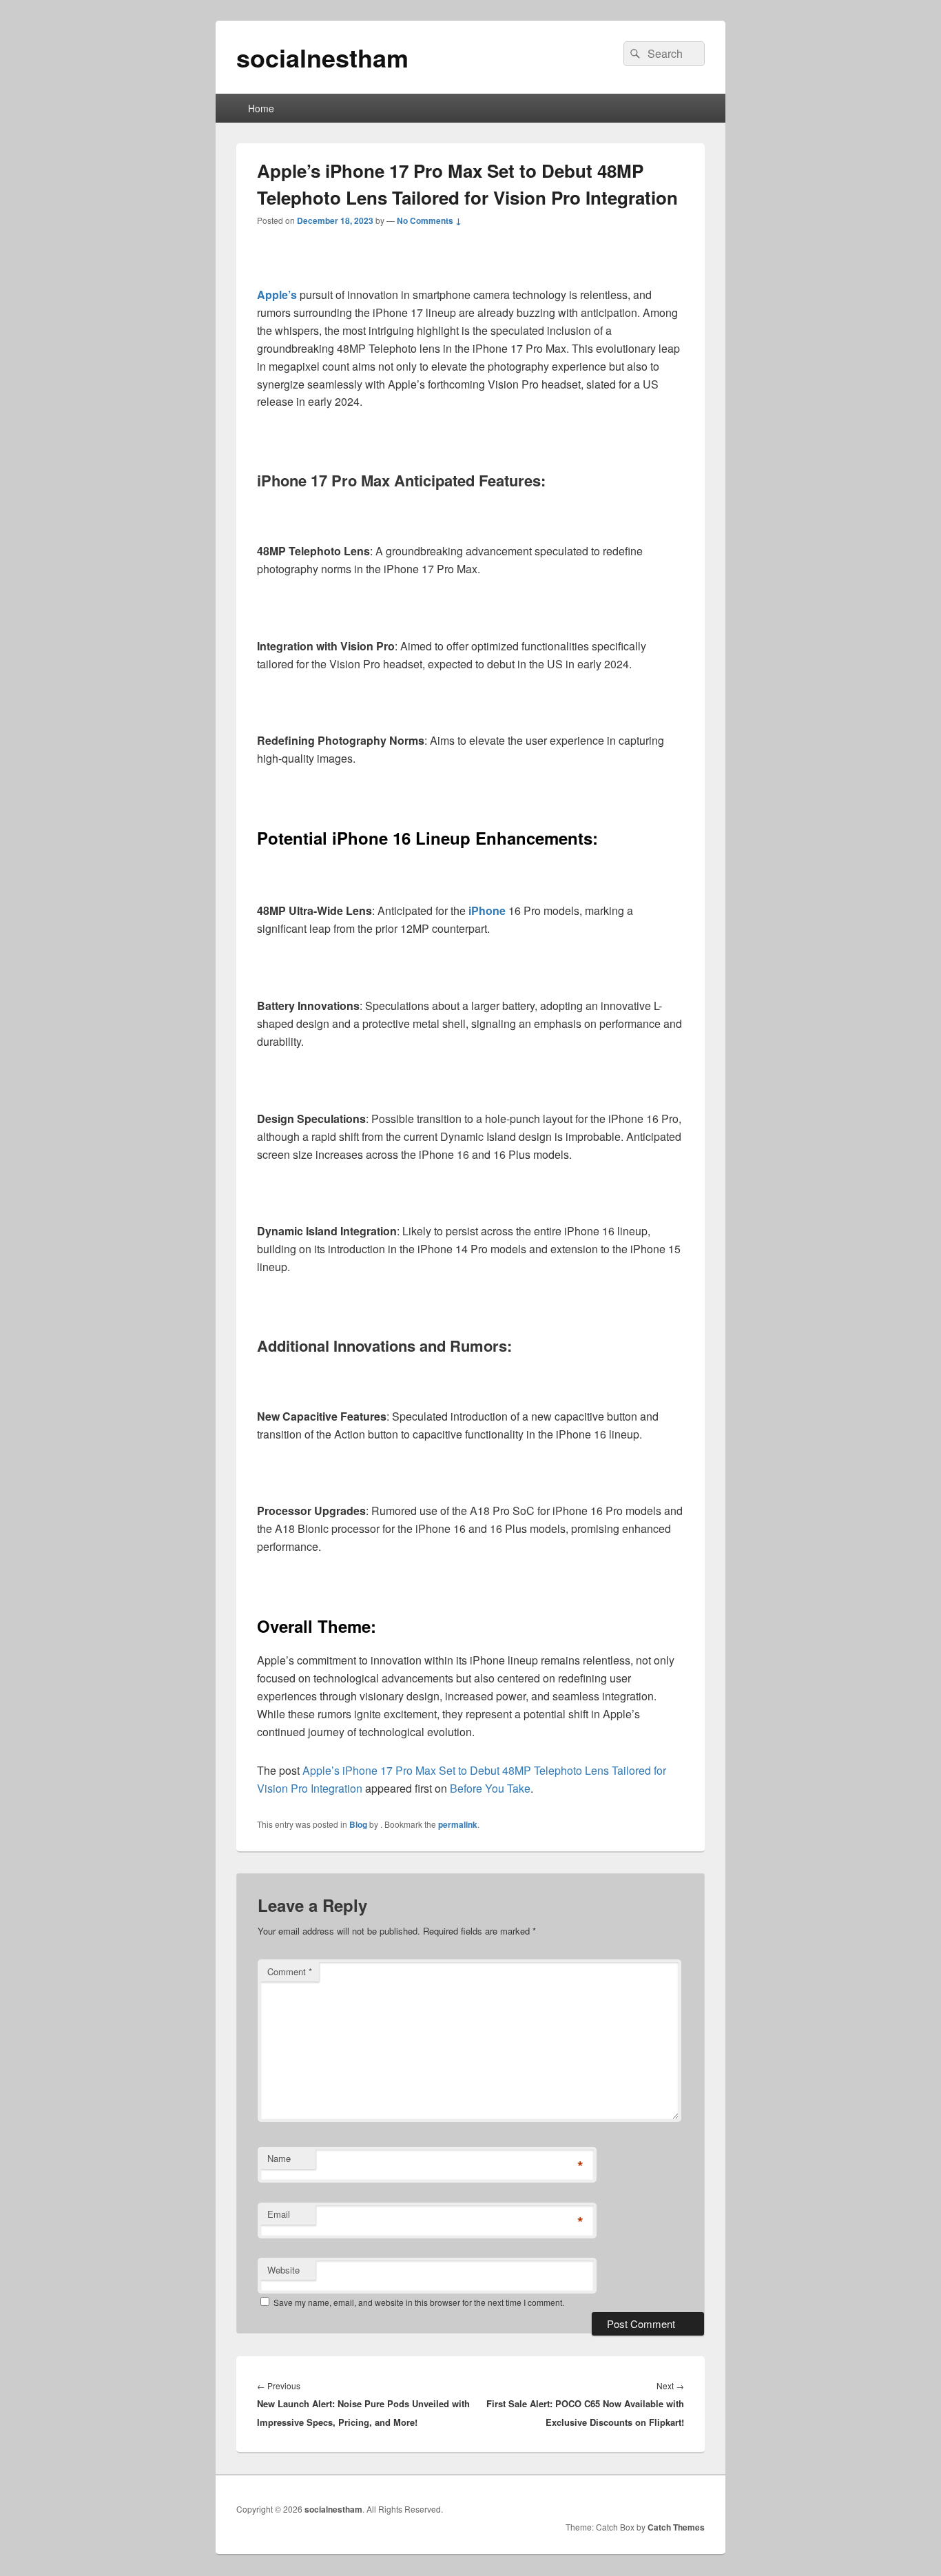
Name (279, 2158)
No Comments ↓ (429, 220)
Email (279, 2214)
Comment (290, 1971)
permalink (458, 1824)
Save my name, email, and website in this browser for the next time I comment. (419, 2302)
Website (283, 2270)
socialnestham (322, 57)
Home (261, 108)
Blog (358, 1824)
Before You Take (490, 1788)
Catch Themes (676, 2527)
